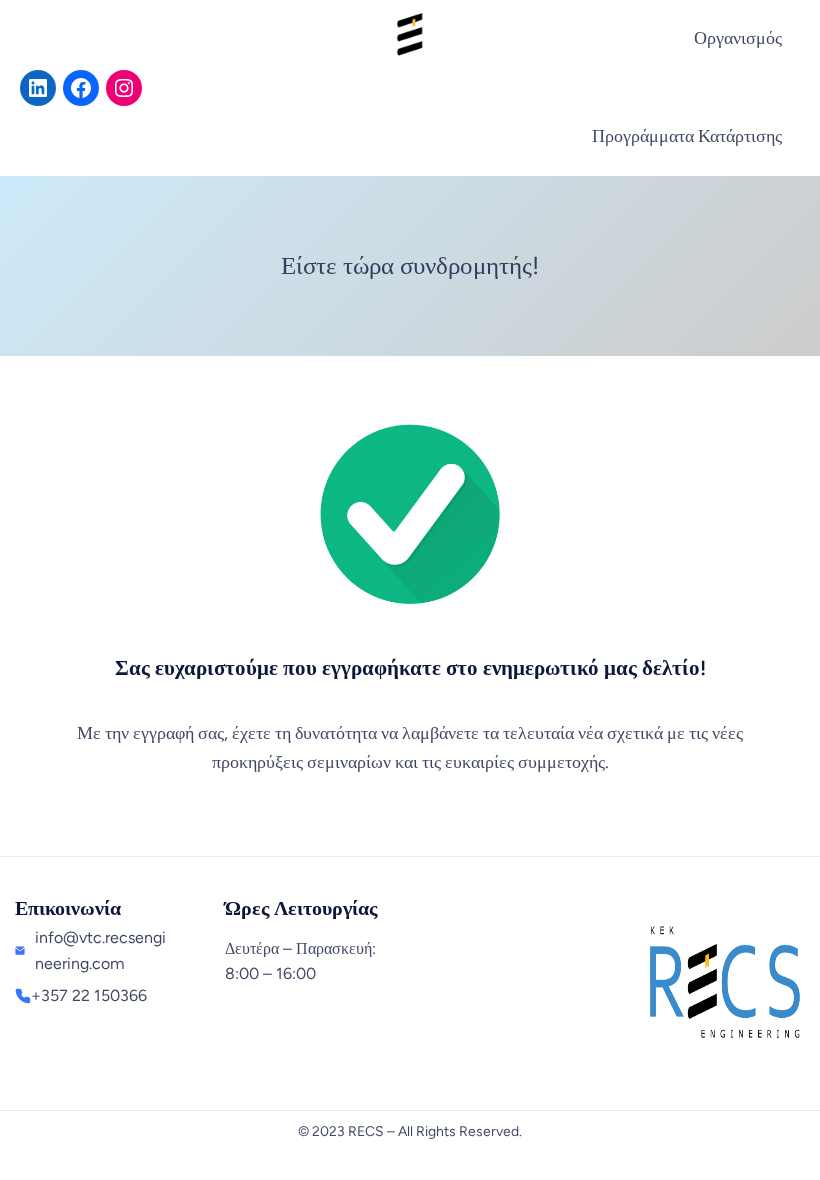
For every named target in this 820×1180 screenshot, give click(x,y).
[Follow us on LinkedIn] (38, 88)
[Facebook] (81, 88)
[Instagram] (124, 88)
